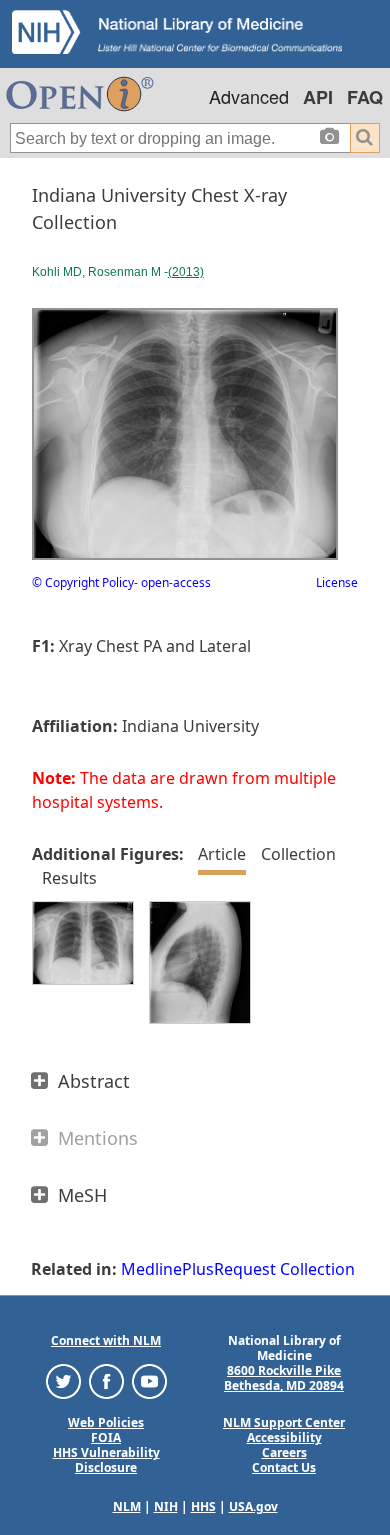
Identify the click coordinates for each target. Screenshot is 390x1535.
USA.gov (253, 1506)
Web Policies (106, 1422)
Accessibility (284, 1437)
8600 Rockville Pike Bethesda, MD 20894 (284, 1378)
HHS (203, 1506)
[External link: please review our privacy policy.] (63, 1380)
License (337, 582)
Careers (284, 1452)
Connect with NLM (106, 1340)
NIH (166, 1506)
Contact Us (284, 1467)
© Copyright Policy (83, 582)
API (318, 97)
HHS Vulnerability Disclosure (106, 1460)
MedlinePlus (167, 1269)
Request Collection (284, 1269)
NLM (127, 1506)
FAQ (365, 97)
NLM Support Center (284, 1422)
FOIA (106, 1437)
